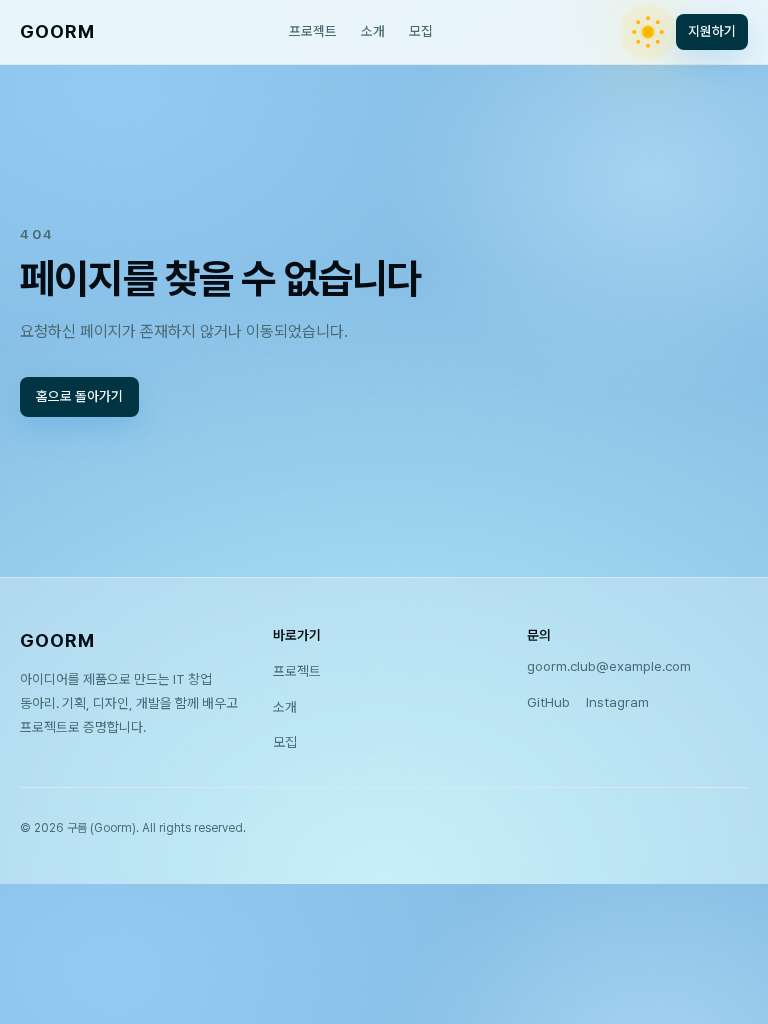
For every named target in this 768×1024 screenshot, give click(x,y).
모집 (421, 31)
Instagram (617, 702)
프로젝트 (313, 31)
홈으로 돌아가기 (79, 396)
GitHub (548, 702)
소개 (373, 31)
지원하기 (712, 31)
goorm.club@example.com (609, 666)
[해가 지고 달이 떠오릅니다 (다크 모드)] (648, 32)
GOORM (57, 31)
